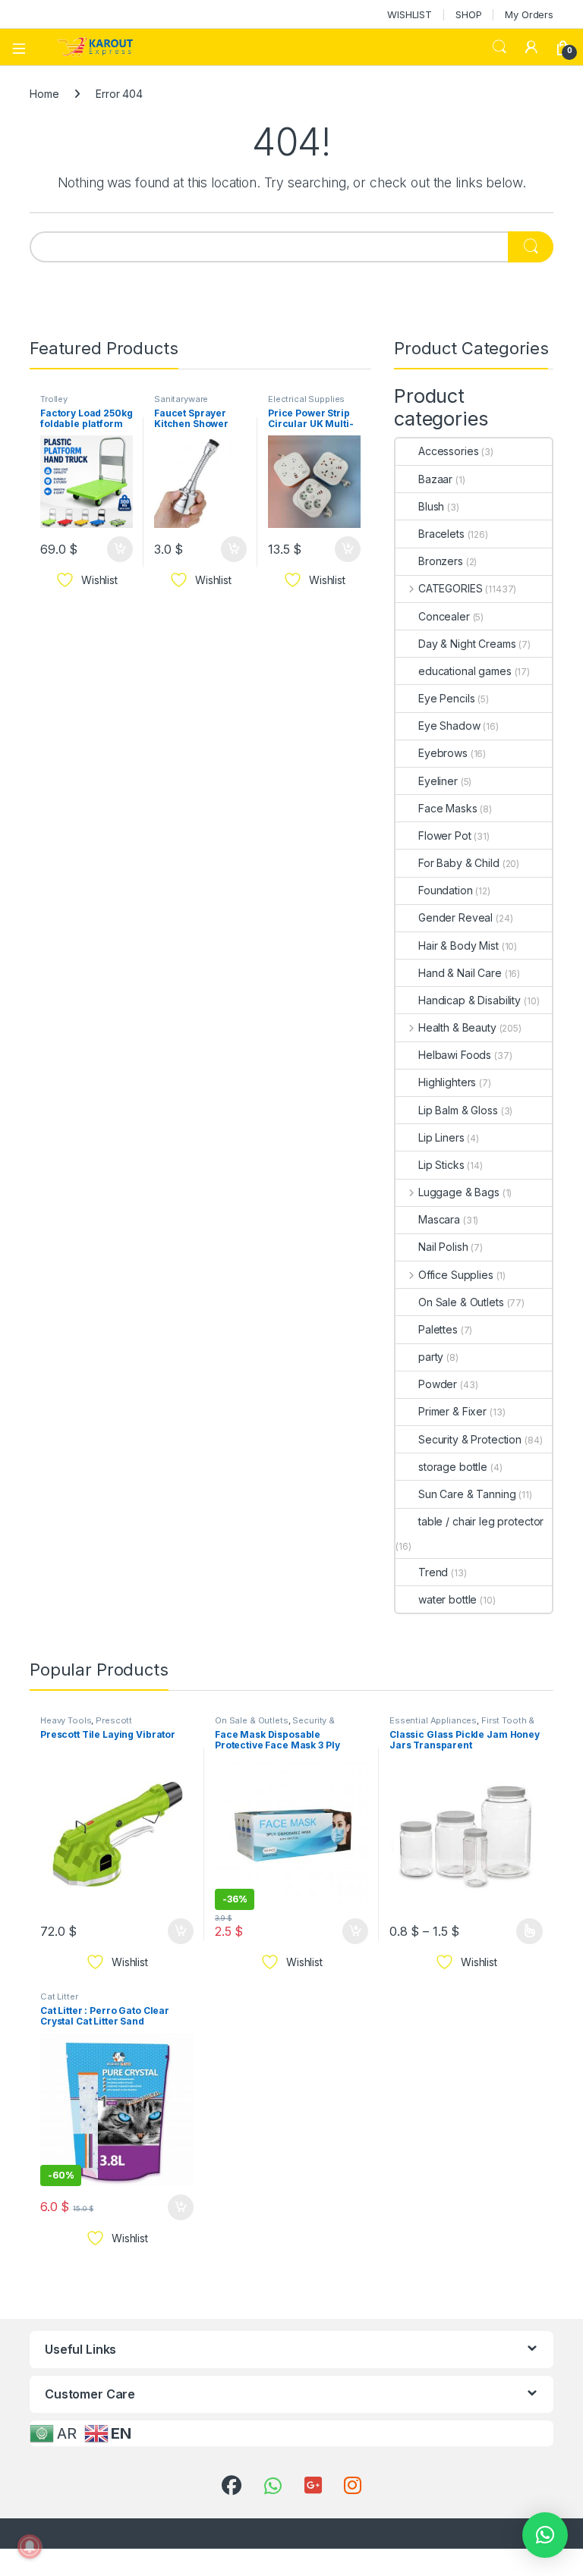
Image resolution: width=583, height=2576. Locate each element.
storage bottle (453, 1467)
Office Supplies (456, 1275)
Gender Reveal (455, 917)
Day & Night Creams (467, 644)
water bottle (447, 1599)
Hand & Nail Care (460, 973)
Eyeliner (438, 781)
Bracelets (441, 534)
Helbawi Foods (455, 1055)
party (431, 1357)
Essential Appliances (433, 1720)
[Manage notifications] (30, 2546)
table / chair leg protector (481, 1521)
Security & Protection (470, 1439)
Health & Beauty (457, 1027)
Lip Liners (441, 1137)
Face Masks (448, 808)
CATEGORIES (450, 588)
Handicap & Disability (470, 1000)
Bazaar (435, 479)
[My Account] (531, 47)
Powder (438, 1384)
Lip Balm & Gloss (458, 1110)
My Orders (529, 14)
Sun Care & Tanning (467, 1494)
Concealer (444, 616)
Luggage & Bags (459, 1192)
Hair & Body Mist (459, 946)
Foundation (446, 890)
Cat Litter (59, 1996)
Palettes (438, 1329)
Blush (431, 506)
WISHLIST (410, 14)
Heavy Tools (66, 1720)
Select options (525, 1931)
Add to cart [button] (120, 549)
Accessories (448, 451)
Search (499, 47)
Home (44, 94)
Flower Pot (445, 836)
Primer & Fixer (452, 1411)
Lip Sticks (441, 1165)
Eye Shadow (449, 726)
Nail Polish (443, 1247)
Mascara (439, 1219)
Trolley (54, 399)
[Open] (24, 47)
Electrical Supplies (306, 399)
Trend (433, 1572)
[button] (545, 2535)
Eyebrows (443, 753)
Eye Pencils (446, 698)
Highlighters (447, 1082)
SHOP (468, 14)
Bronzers (441, 561)
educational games (465, 671)
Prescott (114, 1720)
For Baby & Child (459, 863)
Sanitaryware (181, 399)
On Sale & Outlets (461, 1302)
